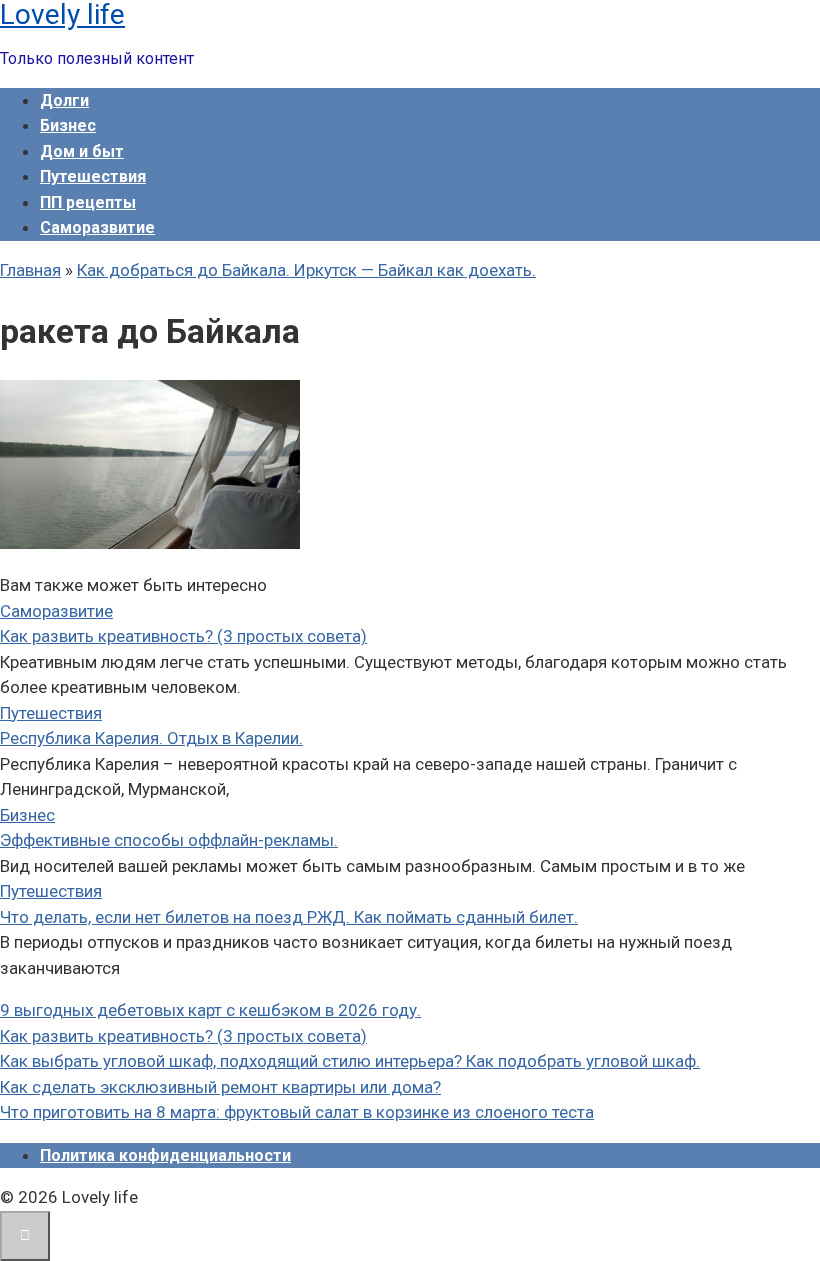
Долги (64, 100)
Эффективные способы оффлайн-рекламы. (169, 840)
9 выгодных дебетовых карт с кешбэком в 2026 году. (210, 1010)
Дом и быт (82, 151)
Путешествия (93, 176)
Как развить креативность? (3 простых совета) (183, 636)
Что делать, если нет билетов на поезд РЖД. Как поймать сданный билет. (289, 917)
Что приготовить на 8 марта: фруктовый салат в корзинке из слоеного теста (297, 1112)
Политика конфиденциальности (165, 1155)
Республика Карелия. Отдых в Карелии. (151, 738)
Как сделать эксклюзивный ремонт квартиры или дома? (220, 1087)
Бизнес (68, 125)
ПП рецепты (88, 202)
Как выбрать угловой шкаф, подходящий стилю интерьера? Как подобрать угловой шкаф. (350, 1061)
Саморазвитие (97, 227)
